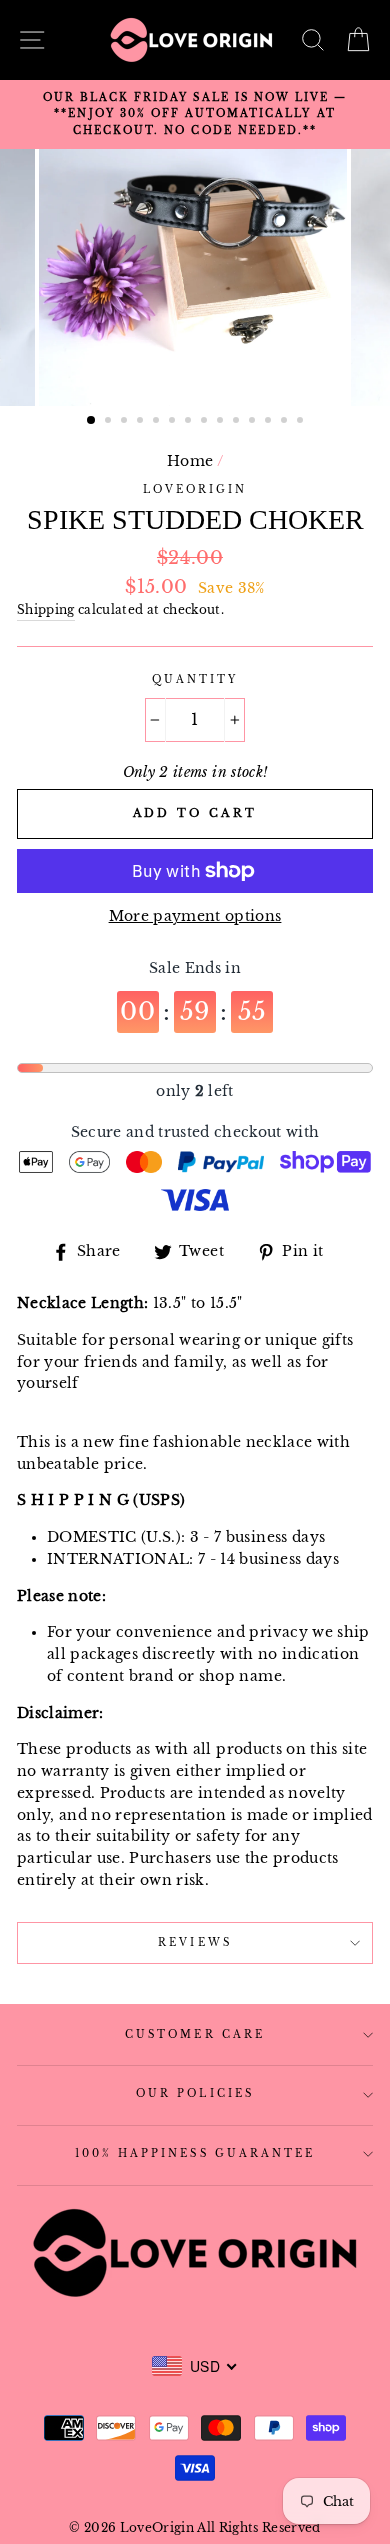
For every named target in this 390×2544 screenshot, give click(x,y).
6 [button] (174, 422)
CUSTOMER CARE (195, 2034)
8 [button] (206, 422)
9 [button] (222, 422)
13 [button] (286, 422)
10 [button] (238, 422)
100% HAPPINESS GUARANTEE (195, 2153)
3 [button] (126, 422)
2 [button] (110, 422)
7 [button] (190, 422)
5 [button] (158, 422)
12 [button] (270, 422)
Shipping (46, 610)
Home (190, 461)
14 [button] (302, 422)
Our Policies (195, 2093)
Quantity (195, 679)
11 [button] (254, 422)
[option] (195, 114)
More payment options (195, 916)
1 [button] (92, 421)
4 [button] (142, 422)
